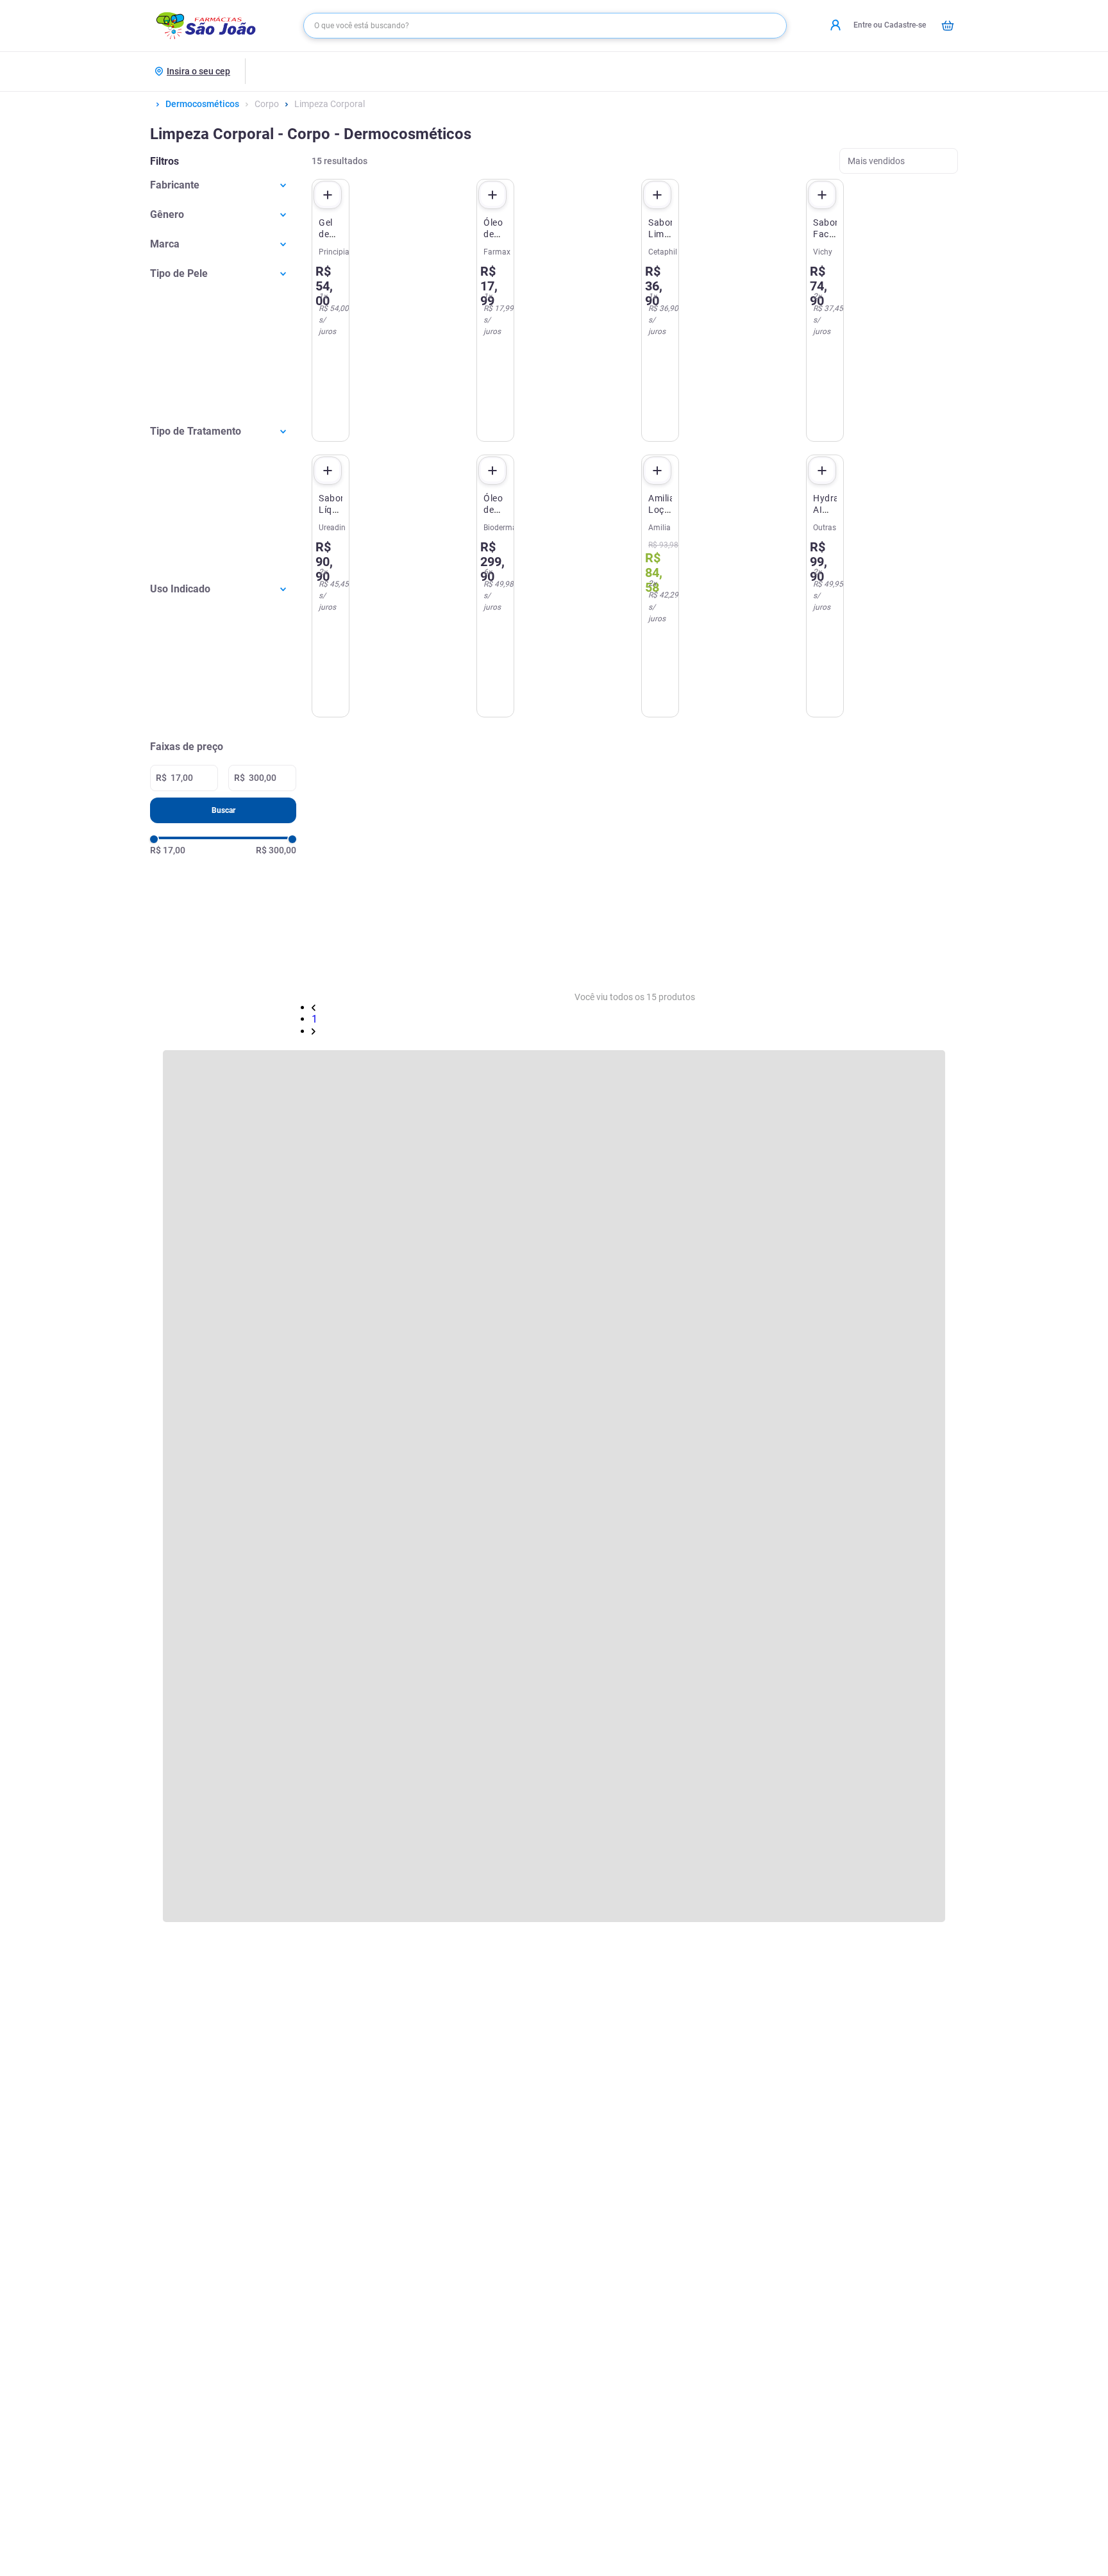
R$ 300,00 (276, 850)
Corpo (267, 104)
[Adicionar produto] (328, 195)
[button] (223, 185)
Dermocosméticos (202, 104)
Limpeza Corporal (330, 104)
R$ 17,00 (168, 850)
